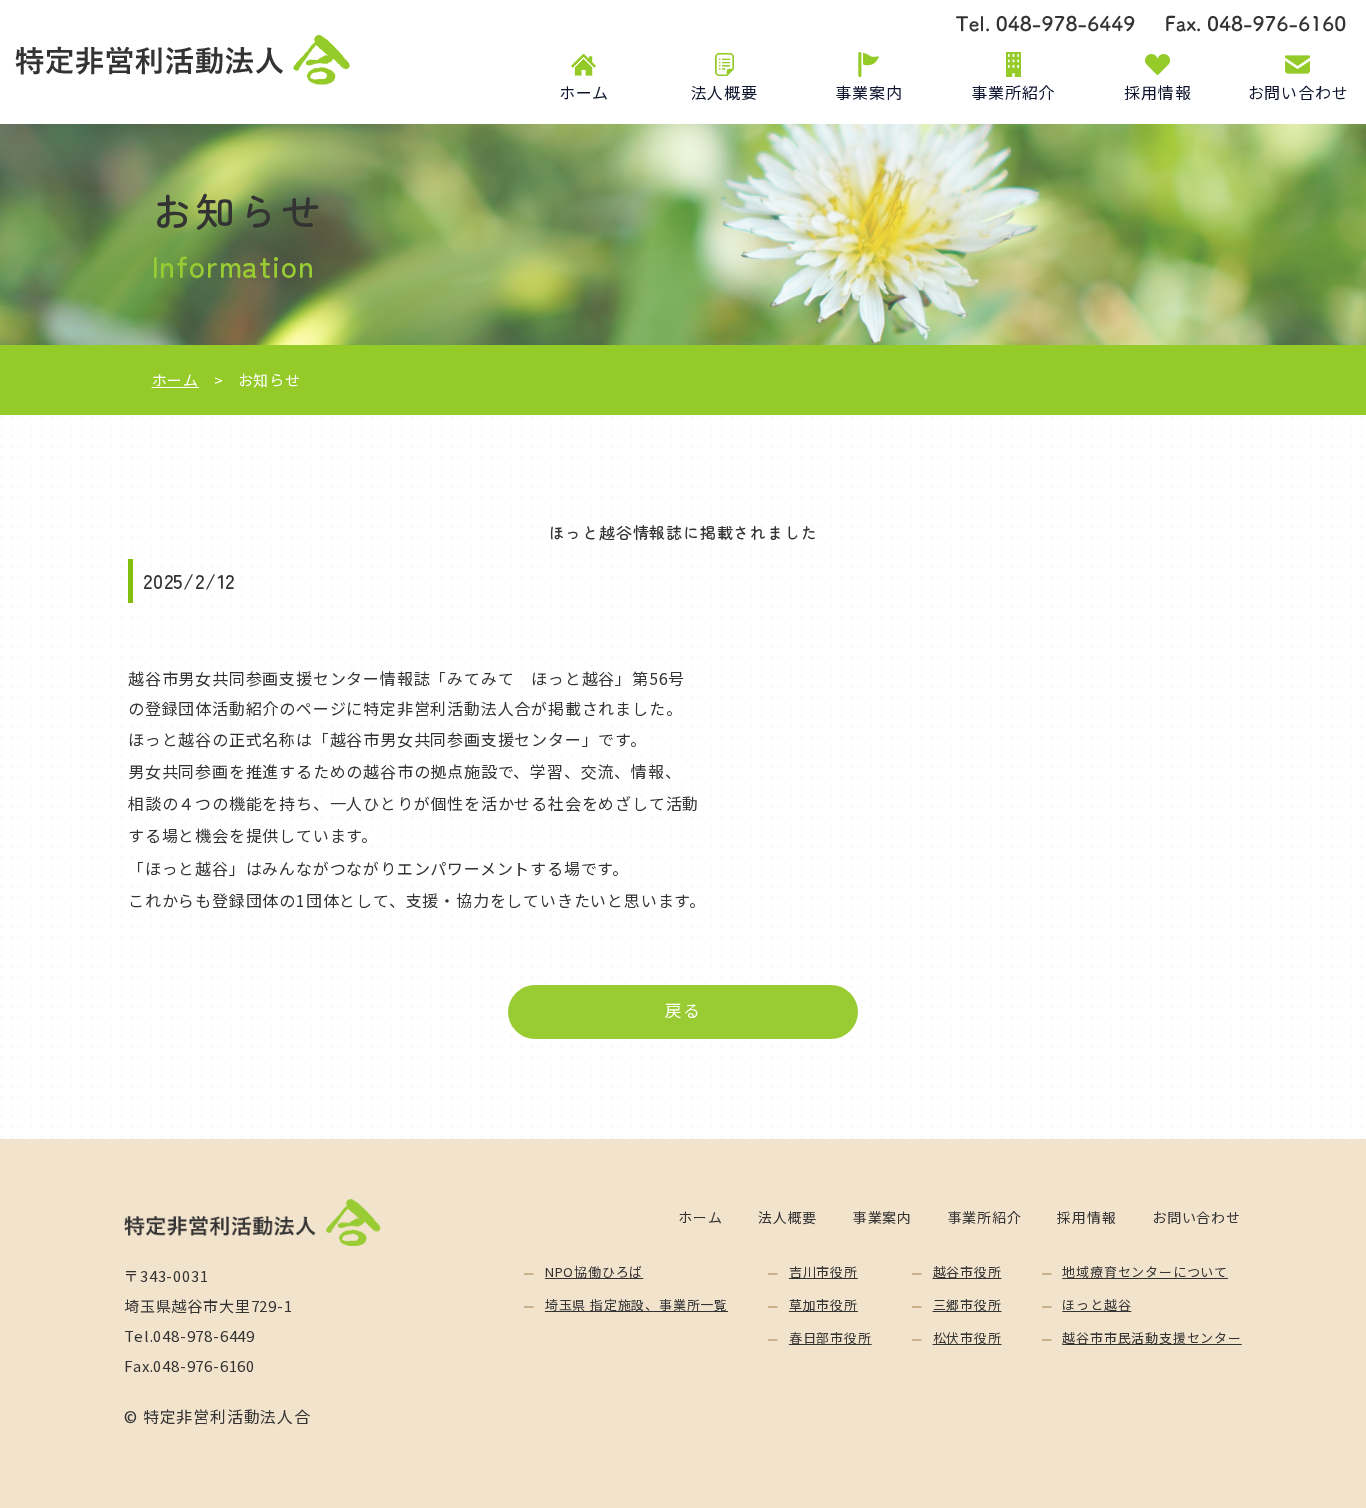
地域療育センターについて (1145, 1271)
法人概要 (724, 92)
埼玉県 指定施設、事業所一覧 (636, 1304)
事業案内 (868, 92)
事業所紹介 (1013, 92)
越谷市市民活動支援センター (1151, 1337)
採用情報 (1157, 92)
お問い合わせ (1298, 92)
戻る (683, 1010)
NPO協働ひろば (594, 1271)
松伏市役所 (967, 1337)
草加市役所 (823, 1304)
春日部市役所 (830, 1337)
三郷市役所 (967, 1304)
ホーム (584, 92)
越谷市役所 (967, 1271)
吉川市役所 (823, 1271)
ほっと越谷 (1096, 1304)
